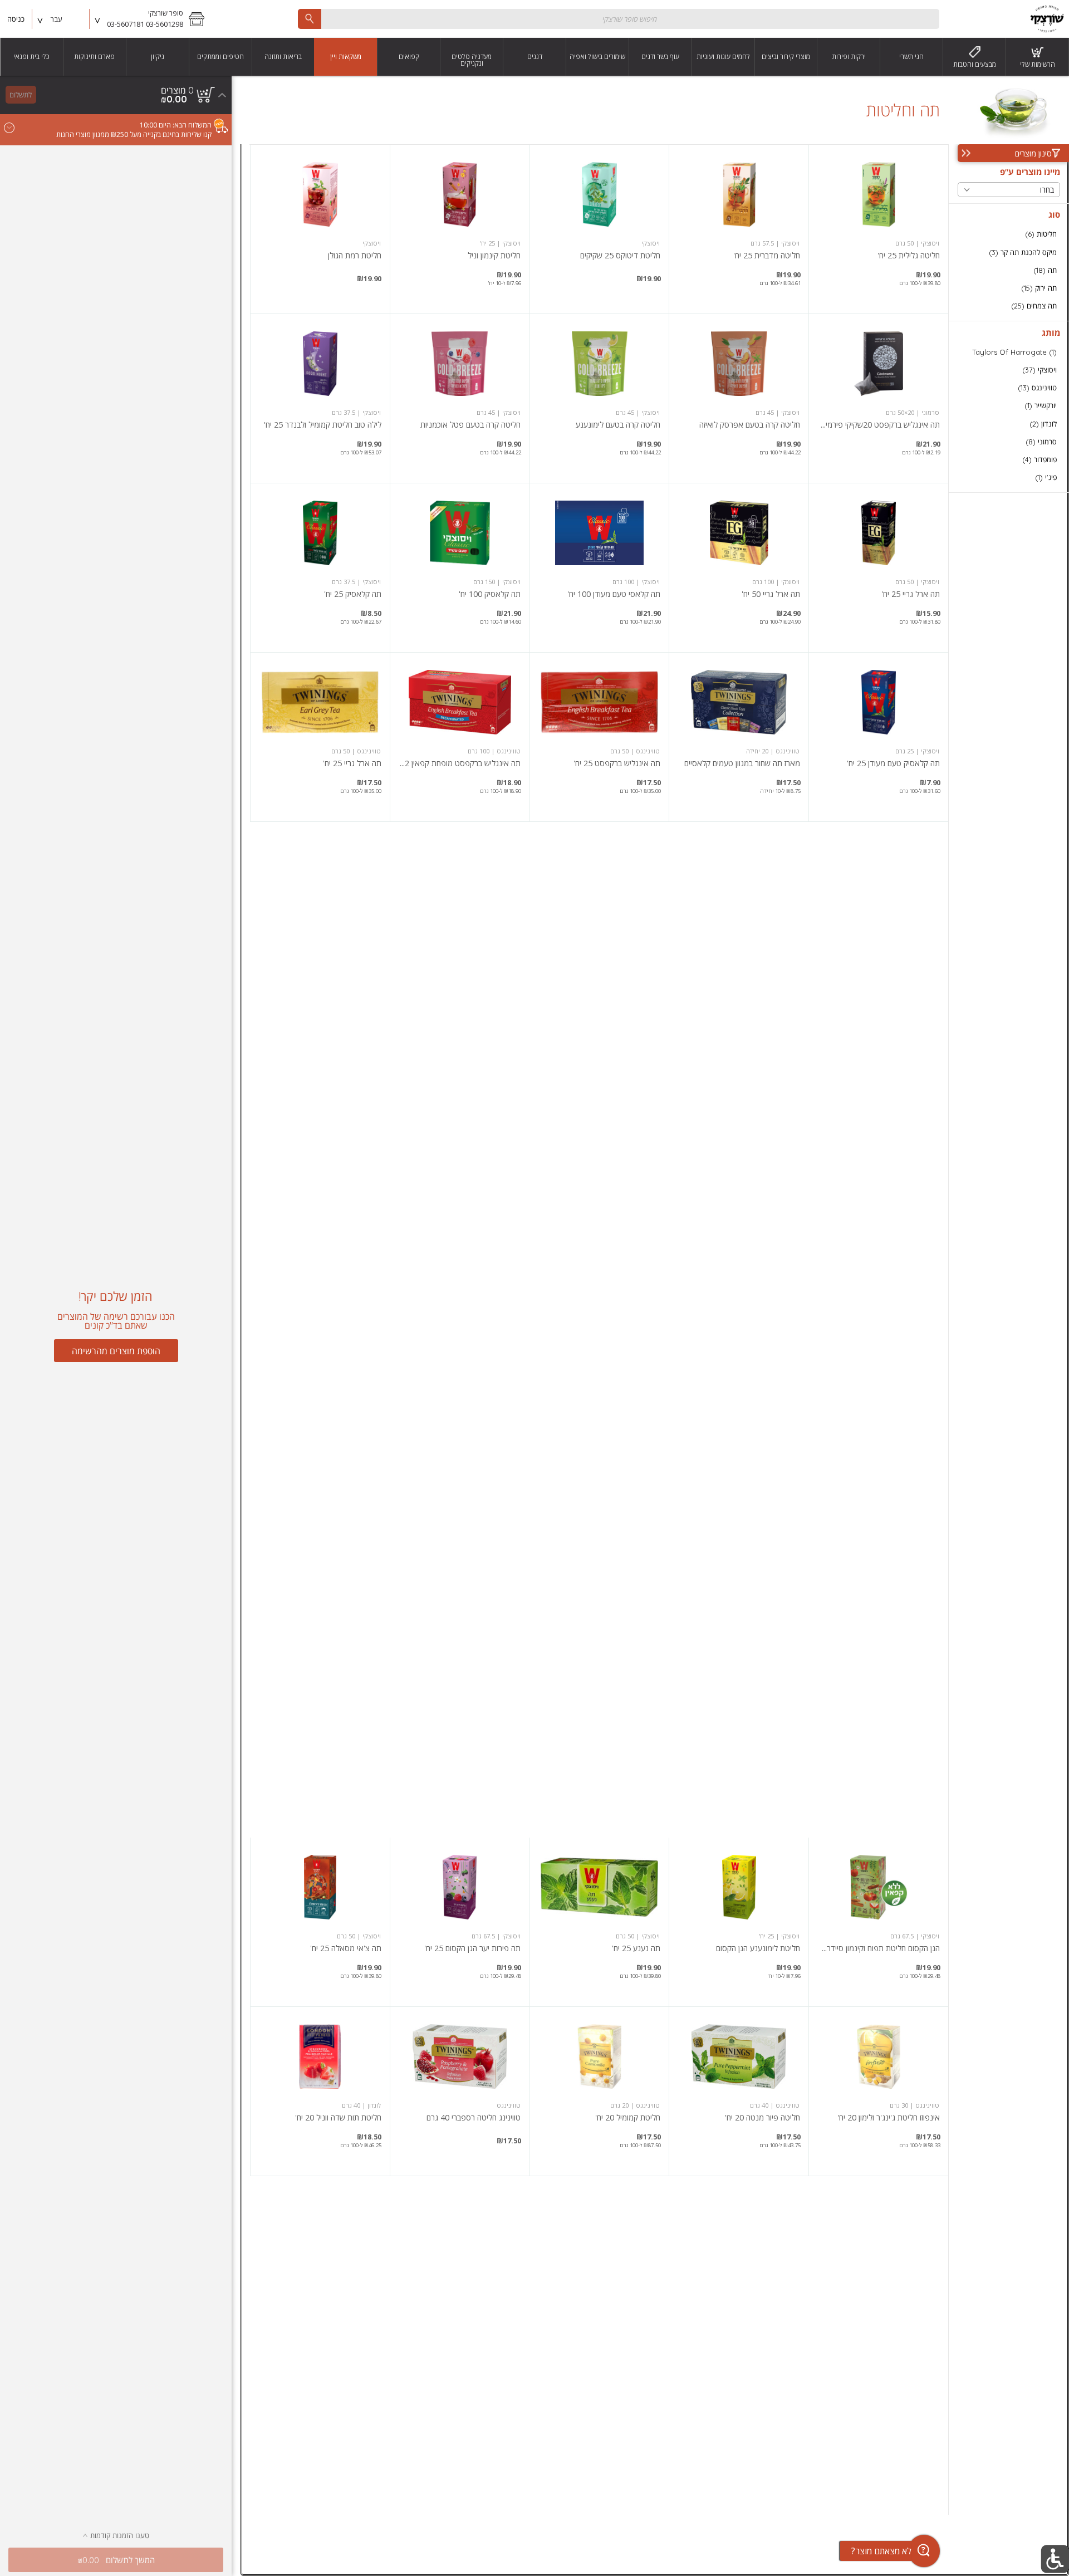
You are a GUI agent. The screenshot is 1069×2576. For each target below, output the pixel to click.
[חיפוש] (310, 19)
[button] (151, 19)
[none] (879, 229)
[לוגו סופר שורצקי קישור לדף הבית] (1047, 19)
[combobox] (619, 19)
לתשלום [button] (21, 95)
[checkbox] (1009, 234)
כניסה (16, 19)
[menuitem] (1038, 57)
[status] (177, 90)
